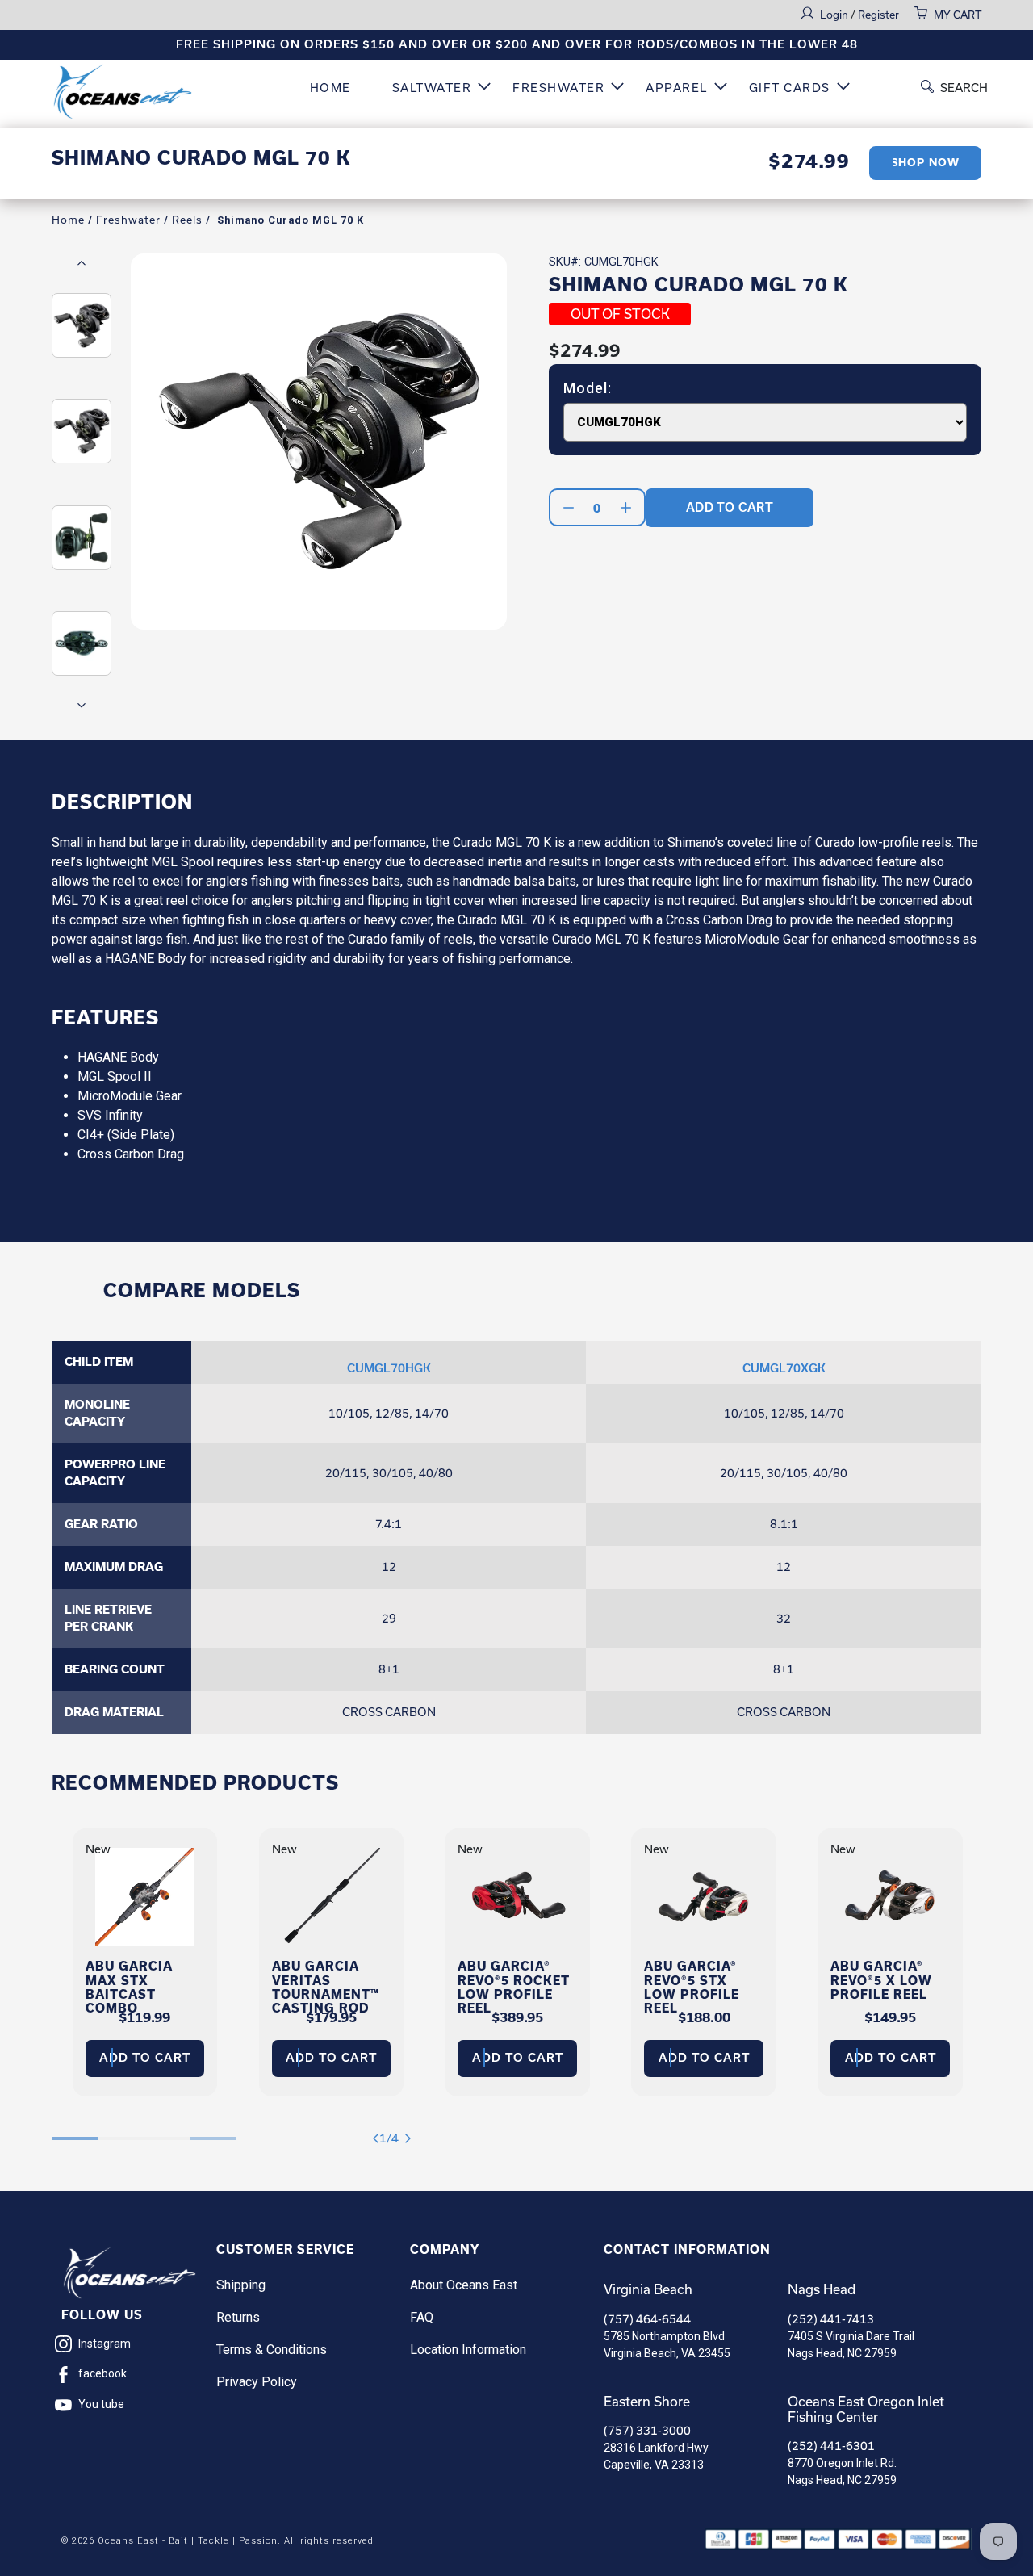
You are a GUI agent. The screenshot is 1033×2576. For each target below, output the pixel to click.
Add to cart (145, 2058)
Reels (187, 220)
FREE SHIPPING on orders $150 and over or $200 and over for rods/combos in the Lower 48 (517, 44)
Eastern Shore (647, 2402)
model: (588, 388)
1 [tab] (75, 2130)
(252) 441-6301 (831, 2446)
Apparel (677, 88)
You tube (101, 2404)
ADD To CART (730, 507)
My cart (958, 15)
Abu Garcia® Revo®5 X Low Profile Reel (881, 1980)
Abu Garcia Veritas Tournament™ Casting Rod (326, 1987)
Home (330, 88)
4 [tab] (213, 2130)
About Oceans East (464, 2285)
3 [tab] (167, 2130)
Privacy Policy (257, 2382)
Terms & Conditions (272, 2350)
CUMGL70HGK (389, 1368)
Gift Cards (790, 88)
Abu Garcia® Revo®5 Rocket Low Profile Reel (514, 1987)
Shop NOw (925, 163)
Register (878, 15)
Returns (238, 2317)
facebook (102, 2373)
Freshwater (558, 88)
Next (82, 705)
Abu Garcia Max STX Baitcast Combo (129, 1987)
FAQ (422, 2317)
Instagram (105, 2344)
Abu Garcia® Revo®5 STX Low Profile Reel (692, 1987)
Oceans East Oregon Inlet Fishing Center (866, 2409)
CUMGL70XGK (784, 1368)
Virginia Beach (648, 2289)
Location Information (468, 2350)
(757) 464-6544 (647, 2319)
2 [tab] (121, 2130)
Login (835, 15)
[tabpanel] (145, 1962)
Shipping (241, 2285)
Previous (82, 262)
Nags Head (822, 2289)
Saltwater (432, 88)
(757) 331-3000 (647, 2431)
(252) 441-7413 (831, 2319)
